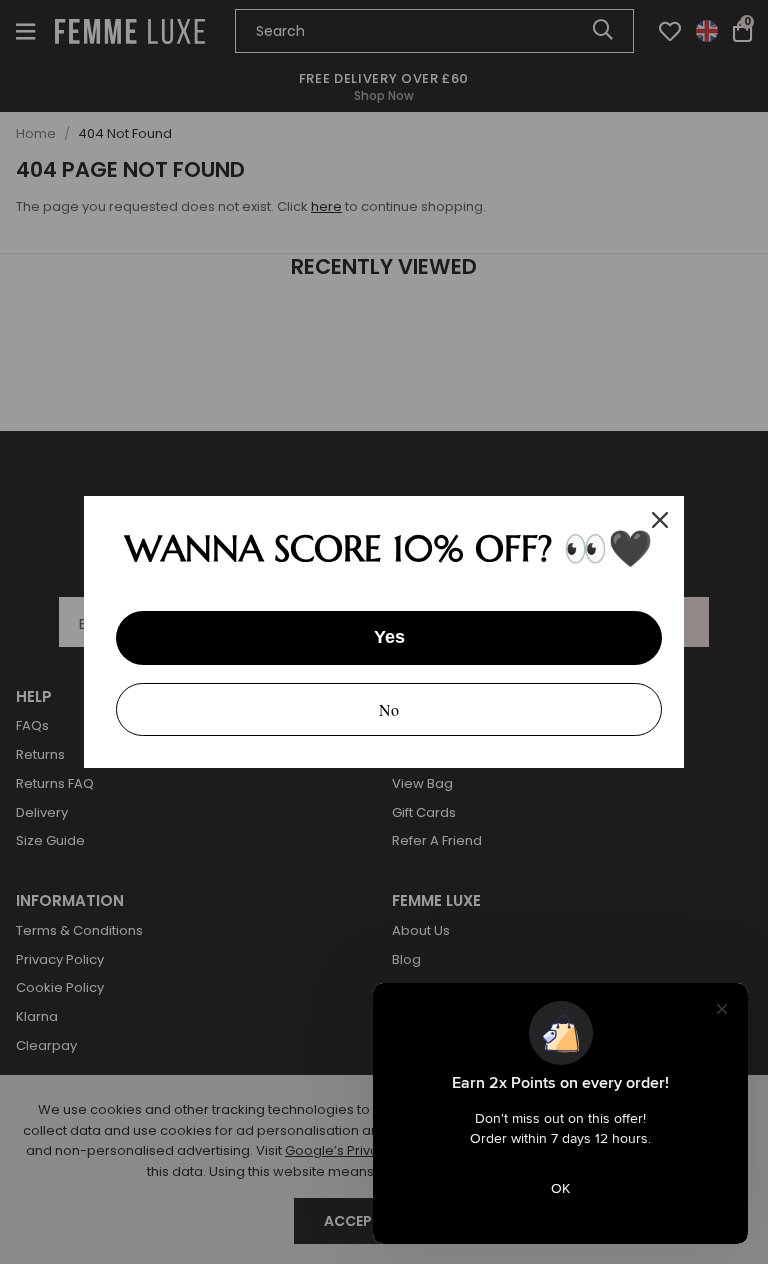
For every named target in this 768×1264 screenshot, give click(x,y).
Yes (389, 637)
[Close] (660, 520)
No (389, 709)
